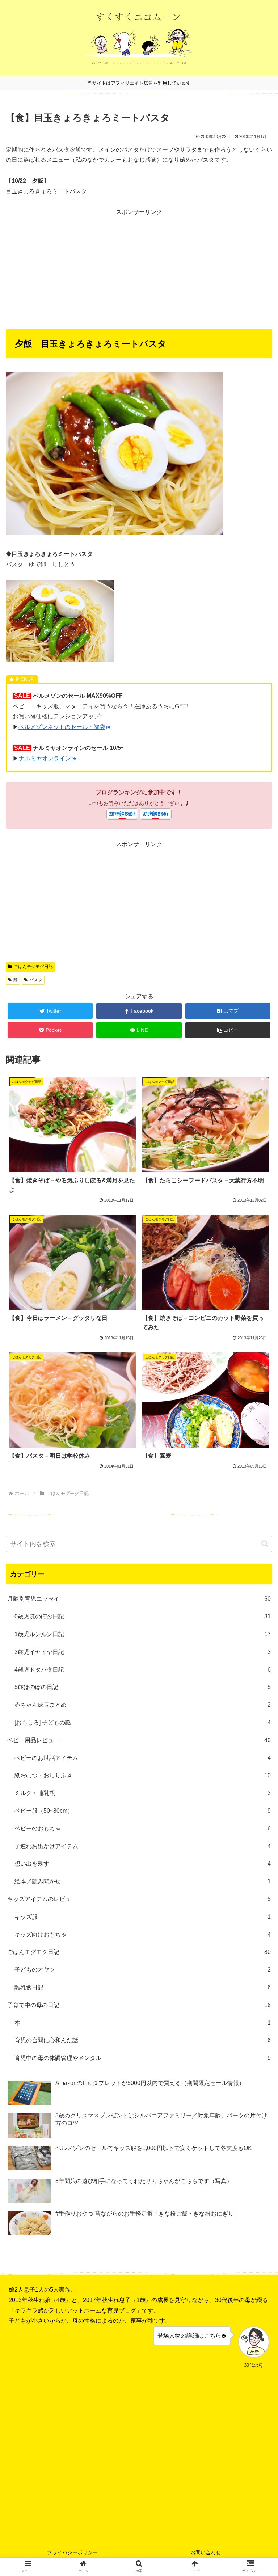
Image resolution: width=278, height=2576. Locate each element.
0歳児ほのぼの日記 (143, 1616)
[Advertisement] (139, 268)
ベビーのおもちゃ (143, 1828)
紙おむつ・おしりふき (143, 1775)
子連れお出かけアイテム (143, 1846)
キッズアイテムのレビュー (139, 1899)
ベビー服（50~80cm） (143, 1811)
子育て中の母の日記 (139, 2005)
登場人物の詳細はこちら (189, 2336)
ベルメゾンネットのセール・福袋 (62, 727)
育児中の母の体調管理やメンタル (143, 2058)
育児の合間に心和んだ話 (143, 2040)
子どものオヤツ (143, 1970)
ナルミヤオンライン (45, 758)
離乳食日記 (143, 1987)
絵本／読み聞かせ (143, 1881)
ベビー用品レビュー (139, 1740)
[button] (228, 1030)
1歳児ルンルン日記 (143, 1634)
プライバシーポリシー (72, 2552)
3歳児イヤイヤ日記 (143, 1652)
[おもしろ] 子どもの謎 (143, 1722)
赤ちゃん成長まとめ (143, 1705)
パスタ (36, 980)
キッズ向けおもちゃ (143, 1935)
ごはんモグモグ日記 (33, 967)
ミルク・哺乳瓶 (143, 1793)
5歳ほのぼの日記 (143, 1687)
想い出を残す (143, 1864)
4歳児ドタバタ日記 (143, 1670)
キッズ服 (143, 1917)
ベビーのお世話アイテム (143, 1758)
